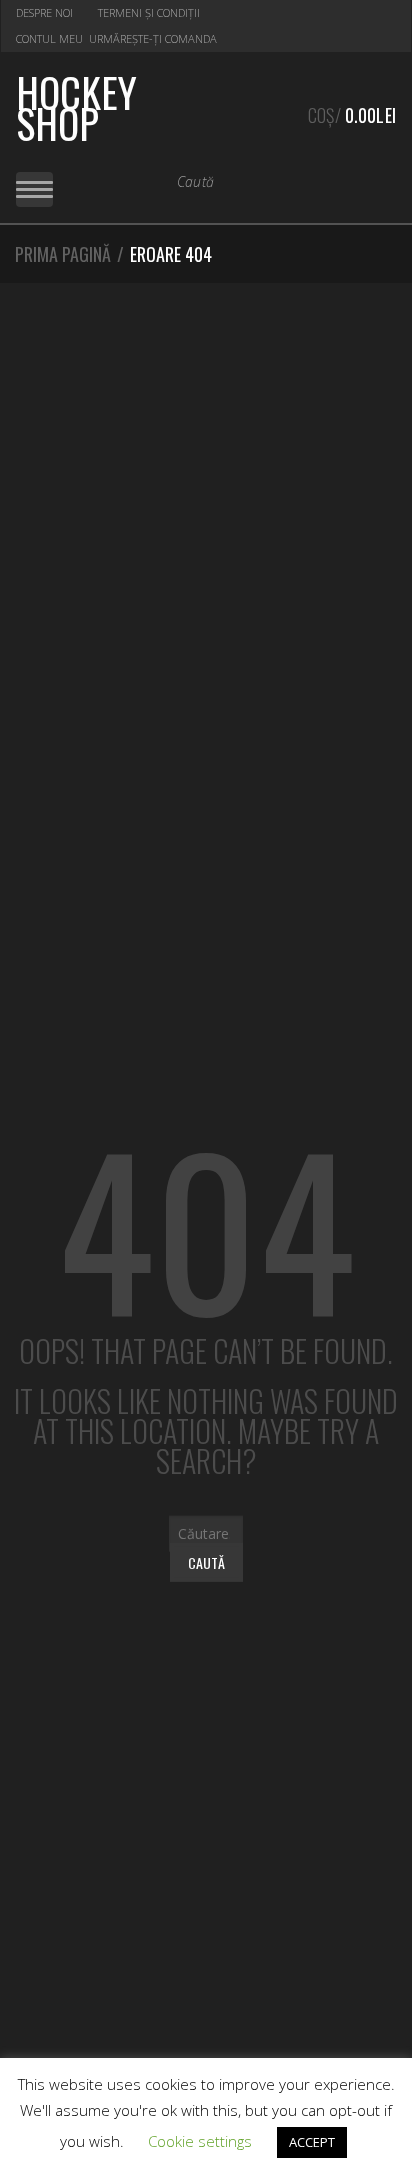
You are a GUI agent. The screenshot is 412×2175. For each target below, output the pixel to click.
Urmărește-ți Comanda (153, 38)
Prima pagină (63, 254)
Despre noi (44, 12)
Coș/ (352, 115)
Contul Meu (49, 38)
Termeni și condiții (149, 12)
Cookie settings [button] (200, 2141)
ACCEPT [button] (312, 2142)
